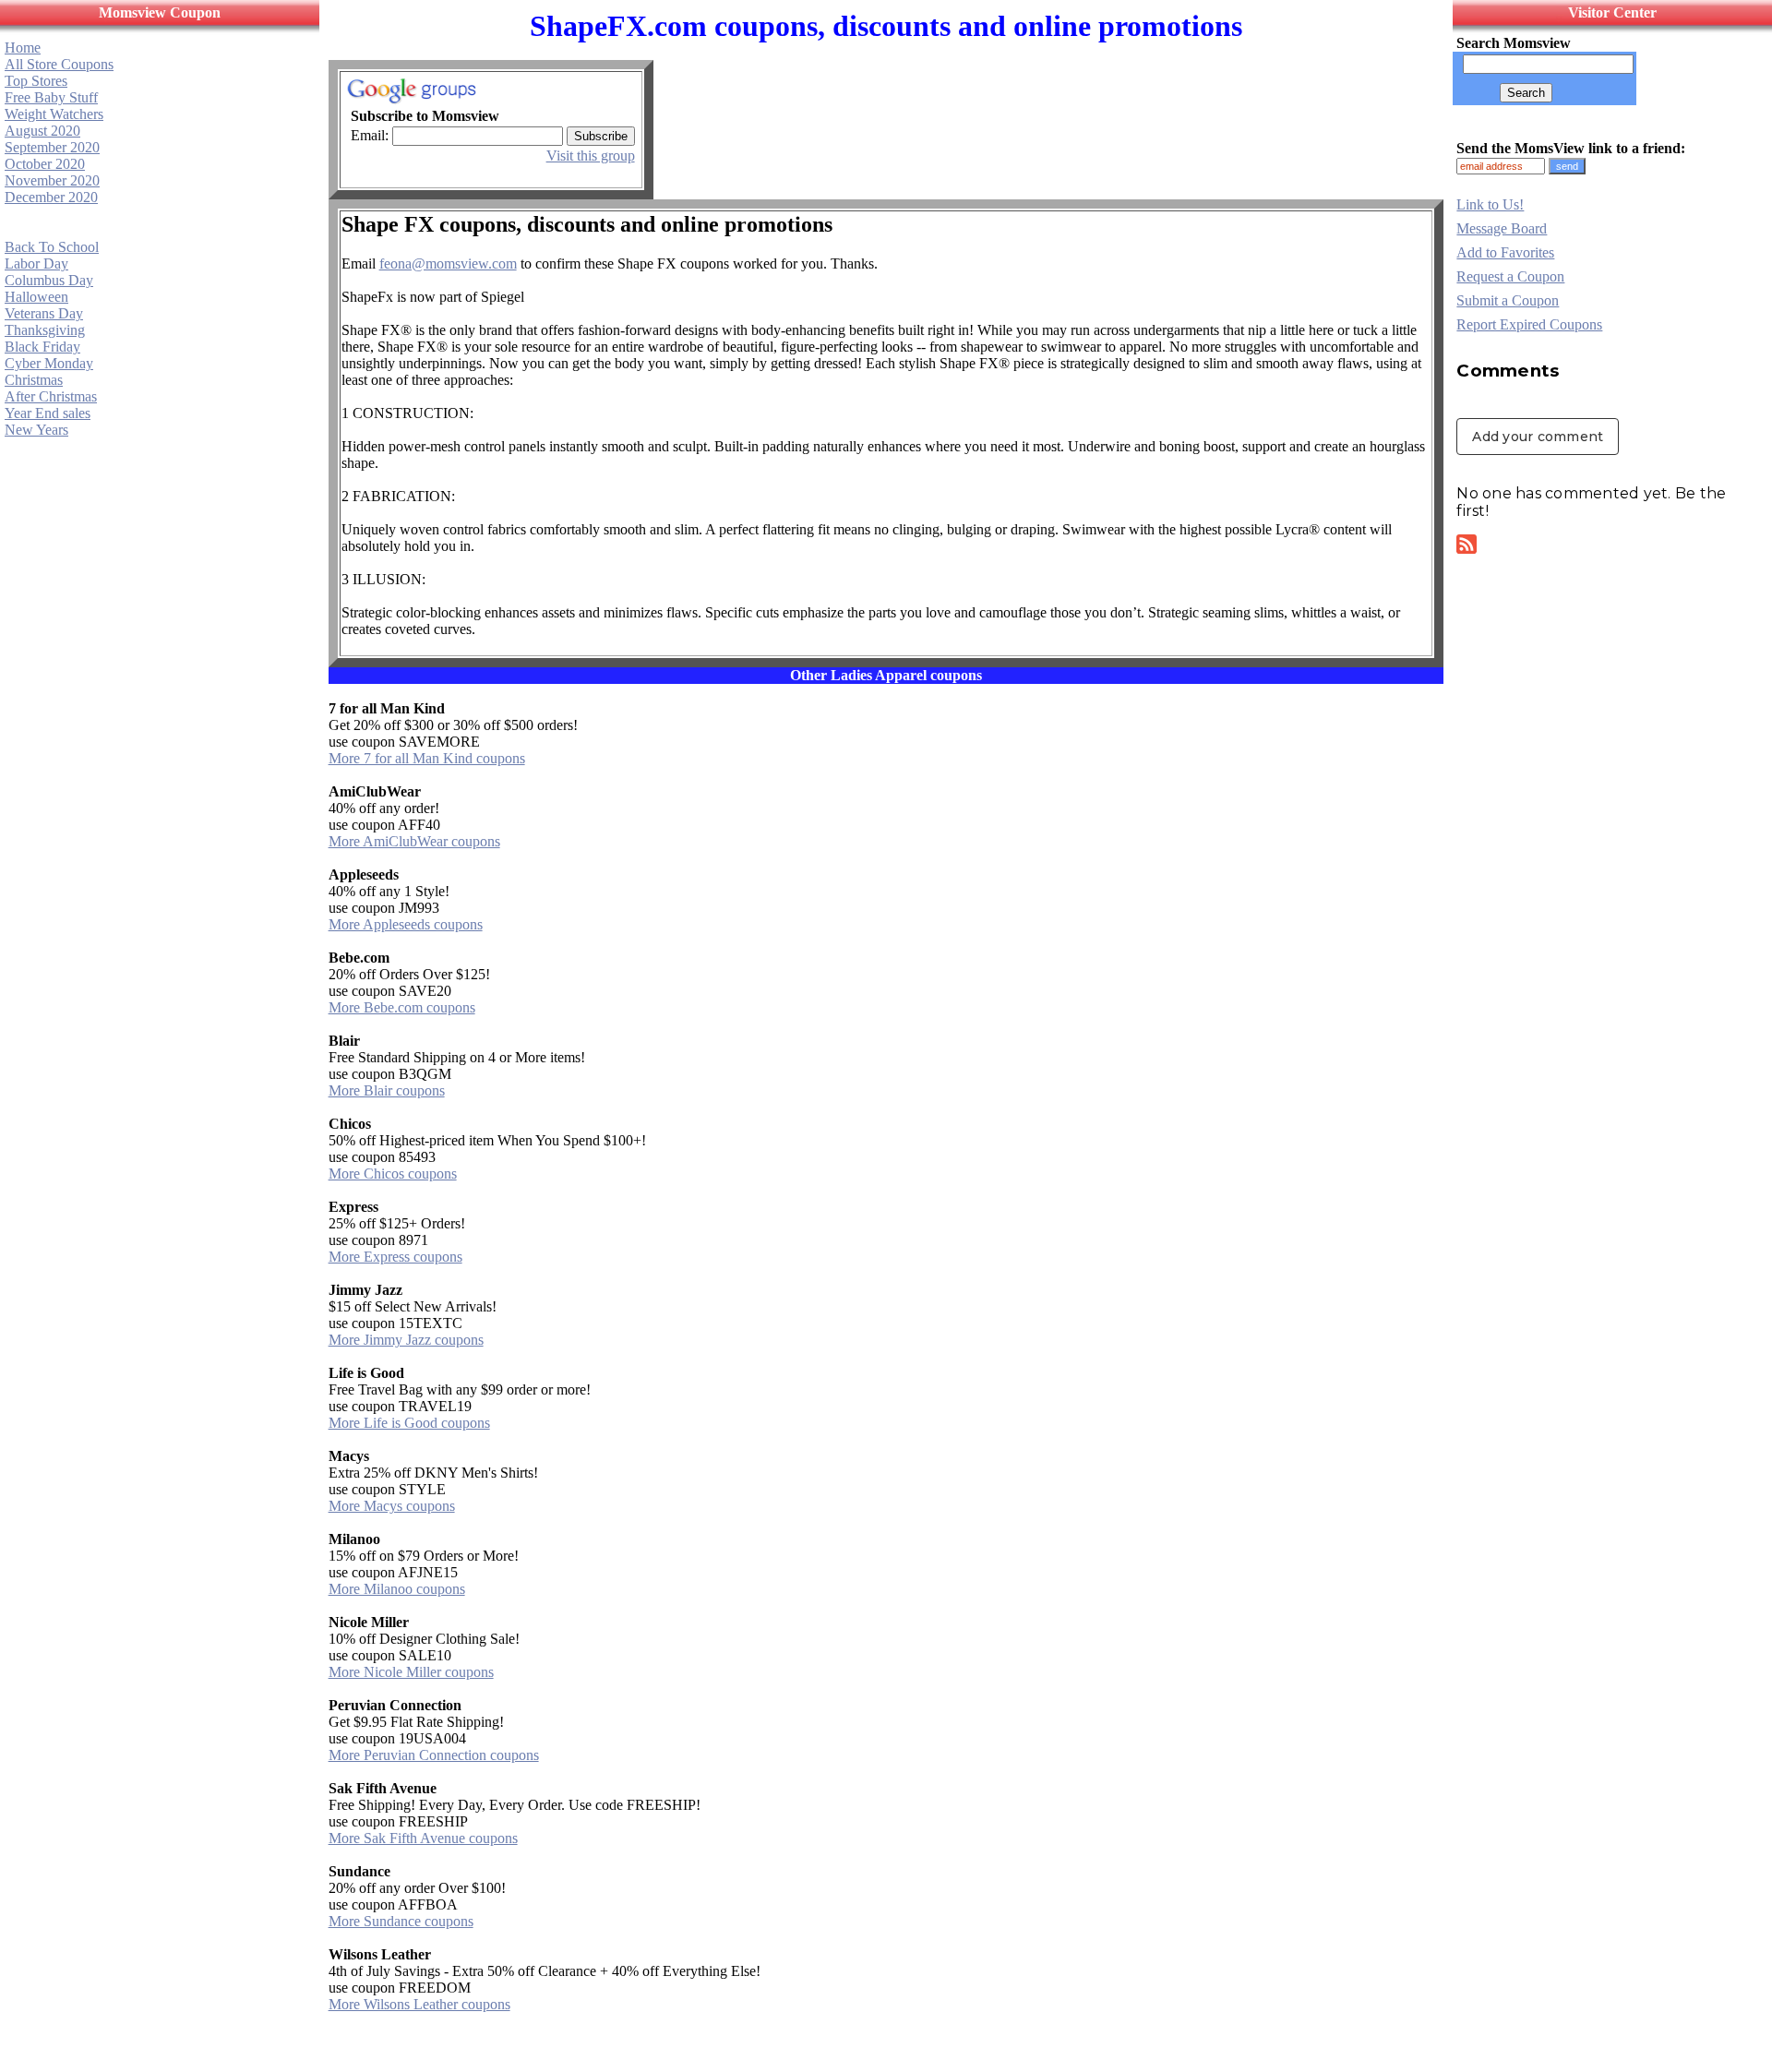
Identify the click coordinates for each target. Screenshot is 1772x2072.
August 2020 (42, 131)
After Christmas (51, 396)
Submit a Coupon (1508, 300)
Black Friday (42, 347)
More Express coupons (395, 1257)
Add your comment (1538, 437)
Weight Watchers (54, 114)
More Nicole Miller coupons (411, 1672)
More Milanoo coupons (397, 1589)
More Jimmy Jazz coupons (406, 1340)
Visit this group (591, 156)
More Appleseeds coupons (406, 924)
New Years (36, 430)
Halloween (36, 297)
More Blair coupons (387, 1090)
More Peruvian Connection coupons (434, 1755)
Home (23, 48)
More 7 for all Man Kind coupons (427, 758)
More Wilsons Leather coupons (419, 2004)
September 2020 (52, 147)
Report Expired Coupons (1529, 324)
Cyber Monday (49, 363)
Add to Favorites (1505, 252)
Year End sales (48, 413)
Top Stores (36, 81)
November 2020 (52, 180)
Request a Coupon (1510, 276)
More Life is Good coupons (409, 1423)
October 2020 (45, 164)
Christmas (34, 380)
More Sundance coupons (401, 1921)
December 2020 (51, 197)
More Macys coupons (392, 1506)
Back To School (52, 247)
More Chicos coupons (393, 1174)
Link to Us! (1490, 204)
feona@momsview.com (448, 263)
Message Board (1502, 228)
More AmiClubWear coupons (414, 841)
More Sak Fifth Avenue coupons (423, 1838)
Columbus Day (49, 280)
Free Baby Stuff (51, 97)
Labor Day (36, 263)
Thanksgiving (45, 330)
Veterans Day (44, 313)
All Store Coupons (59, 64)
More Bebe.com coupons (402, 1007)
